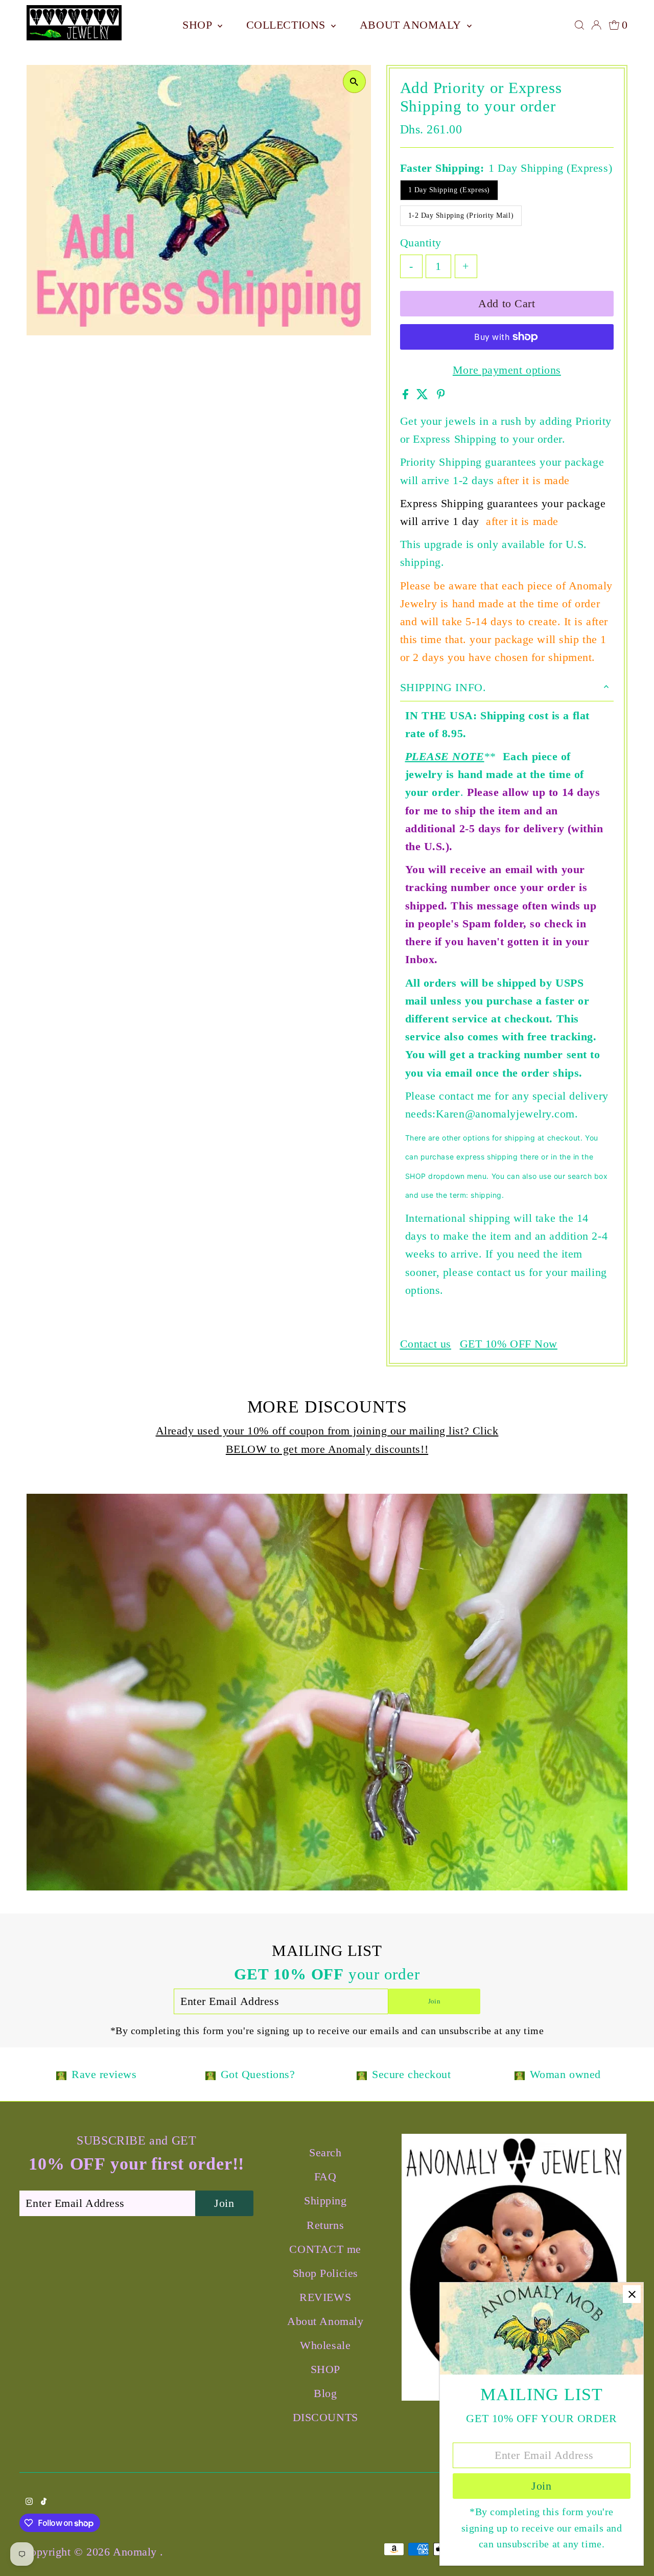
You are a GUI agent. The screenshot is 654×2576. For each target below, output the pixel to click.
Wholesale (325, 2345)
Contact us (426, 1344)
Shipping (325, 2201)
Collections (288, 25)
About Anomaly (412, 25)
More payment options (507, 370)
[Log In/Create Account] (596, 25)
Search (325, 2152)
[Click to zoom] (354, 82)
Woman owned (565, 2074)
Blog (325, 2393)
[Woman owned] (520, 2075)
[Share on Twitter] (424, 395)
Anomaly (136, 2552)
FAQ (325, 2176)
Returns (325, 2225)
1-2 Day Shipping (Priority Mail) (461, 215)
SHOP (199, 25)
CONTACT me (325, 2249)
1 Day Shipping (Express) (449, 190)
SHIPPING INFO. (443, 687)
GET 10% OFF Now (509, 1344)
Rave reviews (104, 2074)
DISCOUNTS (325, 2417)
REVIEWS (325, 2297)
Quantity (421, 243)
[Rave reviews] (61, 2075)
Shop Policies (325, 2273)
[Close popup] (632, 2294)
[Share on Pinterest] (441, 395)
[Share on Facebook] (407, 395)
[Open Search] (579, 25)
